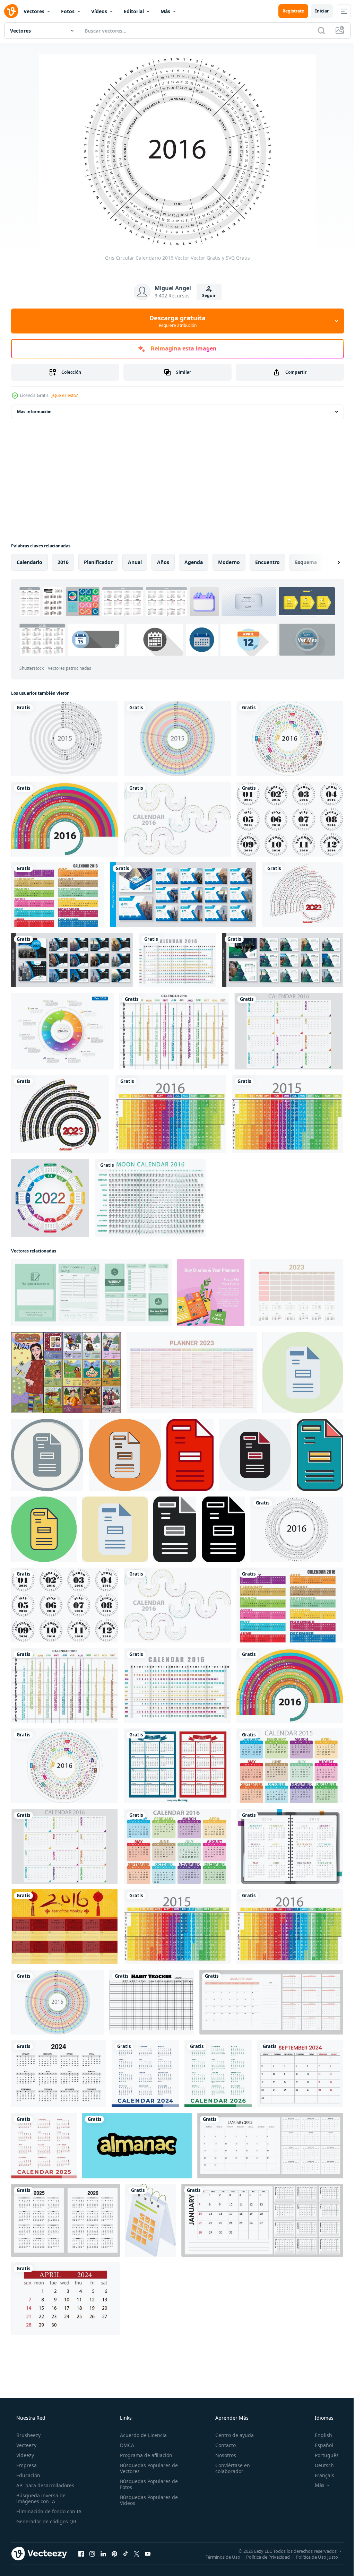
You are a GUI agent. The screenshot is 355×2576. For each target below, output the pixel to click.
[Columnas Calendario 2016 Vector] (174, 1031)
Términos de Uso (218, 2557)
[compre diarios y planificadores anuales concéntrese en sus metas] (211, 1293)
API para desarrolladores (45, 2485)
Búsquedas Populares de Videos (147, 2500)
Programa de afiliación (144, 2455)
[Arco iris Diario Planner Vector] (288, 1114)
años (163, 562)
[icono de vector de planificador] (303, 1373)
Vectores (34, 11)
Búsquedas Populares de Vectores (147, 2468)
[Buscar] (316, 31)
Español (319, 2445)
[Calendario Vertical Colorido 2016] (171, 1114)
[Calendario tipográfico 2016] (290, 819)
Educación (28, 2475)
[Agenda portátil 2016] (290, 1846)
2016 (63, 562)
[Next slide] (328, 562)
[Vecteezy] (11, 11)
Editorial (134, 11)
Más (165, 11)
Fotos (68, 11)
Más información (34, 412)
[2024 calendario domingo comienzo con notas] (262, 2220)
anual (135, 562)
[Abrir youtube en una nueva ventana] (148, 2553)
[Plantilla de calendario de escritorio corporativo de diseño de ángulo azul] (183, 895)
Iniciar (317, 11)
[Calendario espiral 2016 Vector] (290, 739)
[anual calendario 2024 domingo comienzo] (59, 2074)
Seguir (206, 296)
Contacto (222, 2445)
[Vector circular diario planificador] (177, 739)
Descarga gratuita (175, 321)
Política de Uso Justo (312, 2557)
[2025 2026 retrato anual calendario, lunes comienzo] (66, 2220)
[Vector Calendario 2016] (65, 819)
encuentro (267, 562)
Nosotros (222, 2455)
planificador (98, 562)
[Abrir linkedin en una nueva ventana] (103, 2553)
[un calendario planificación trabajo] (151, 2220)
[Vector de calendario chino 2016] (65, 1927)
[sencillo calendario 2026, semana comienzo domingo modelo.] (218, 2074)
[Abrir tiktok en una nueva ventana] (125, 2553)
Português (322, 2455)
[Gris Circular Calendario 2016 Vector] (297, 1529)
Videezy (24, 2455)
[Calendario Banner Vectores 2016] (58, 895)
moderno (229, 562)
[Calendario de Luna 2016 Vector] (150, 1198)
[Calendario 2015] (177, 1766)
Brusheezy (28, 2435)
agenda (194, 562)
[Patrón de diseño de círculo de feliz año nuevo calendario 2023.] (302, 895)
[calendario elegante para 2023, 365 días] (270, 2146)
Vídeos (99, 11)
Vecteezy (26, 2445)
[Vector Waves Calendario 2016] (177, 819)
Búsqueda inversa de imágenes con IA (40, 2498)
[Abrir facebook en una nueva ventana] (81, 2553)
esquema (306, 562)
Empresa (26, 2465)
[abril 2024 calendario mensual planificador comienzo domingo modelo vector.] (65, 2299)
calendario (29, 562)
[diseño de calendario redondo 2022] (50, 1198)
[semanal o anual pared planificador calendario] (91, 1293)
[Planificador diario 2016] (289, 1031)
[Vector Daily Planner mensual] (290, 1766)
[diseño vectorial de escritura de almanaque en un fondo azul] (137, 2146)
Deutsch (320, 2465)
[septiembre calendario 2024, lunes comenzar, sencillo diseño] (300, 2074)
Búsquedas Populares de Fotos (147, 2484)
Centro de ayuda (231, 2435)
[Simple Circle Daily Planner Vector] (65, 739)
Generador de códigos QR (46, 2521)
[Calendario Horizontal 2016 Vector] (177, 960)
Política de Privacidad (263, 2557)
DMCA (125, 2445)
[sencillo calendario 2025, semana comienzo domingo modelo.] (44, 2146)
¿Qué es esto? (64, 395)
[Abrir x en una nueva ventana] (137, 2553)
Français (320, 2475)
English (319, 2435)
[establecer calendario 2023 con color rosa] (271, 2002)
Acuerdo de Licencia (141, 2435)
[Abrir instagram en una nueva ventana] (92, 2553)
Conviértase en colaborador (229, 2468)
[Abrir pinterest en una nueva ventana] (114, 2553)
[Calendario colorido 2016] (177, 1846)
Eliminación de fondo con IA (48, 2511)
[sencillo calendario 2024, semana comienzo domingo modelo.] (145, 2074)
